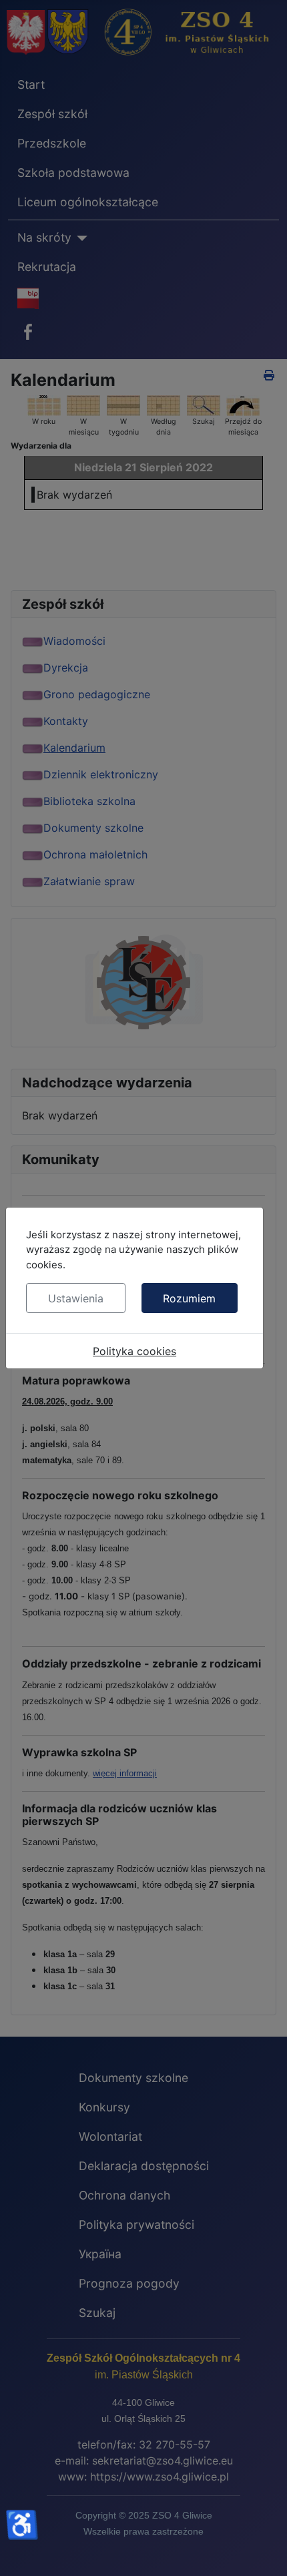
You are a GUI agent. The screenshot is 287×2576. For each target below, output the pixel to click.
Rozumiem (189, 1298)
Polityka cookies (134, 1351)
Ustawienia (76, 1298)
